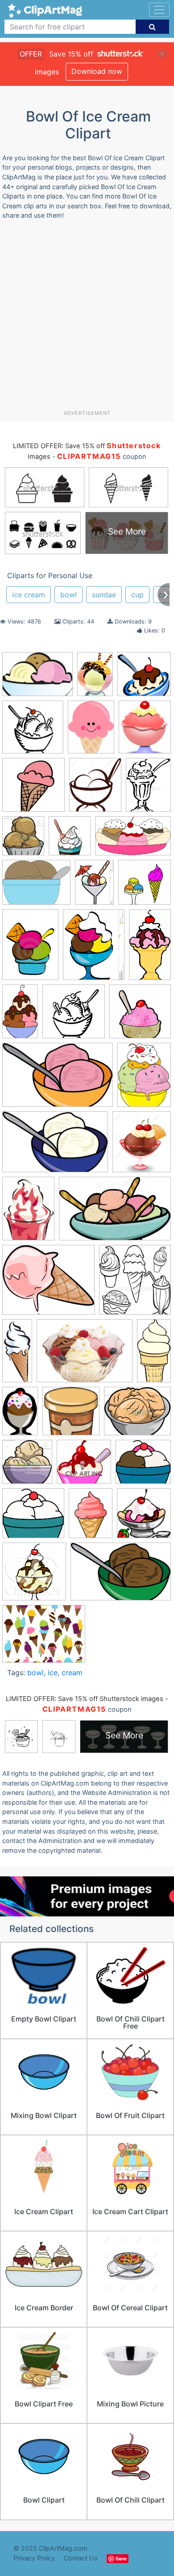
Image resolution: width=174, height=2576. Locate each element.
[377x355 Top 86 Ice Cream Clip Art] (143, 1466)
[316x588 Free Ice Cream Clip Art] (150, 948)
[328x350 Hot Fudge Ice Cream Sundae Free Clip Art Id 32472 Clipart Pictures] (144, 1517)
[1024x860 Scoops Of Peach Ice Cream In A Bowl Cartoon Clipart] (137, 1415)
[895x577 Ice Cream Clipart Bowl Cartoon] (115, 1213)
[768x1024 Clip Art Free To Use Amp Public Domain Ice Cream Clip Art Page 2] (91, 1517)
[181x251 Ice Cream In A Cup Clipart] (28, 1213)
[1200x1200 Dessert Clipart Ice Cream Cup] (145, 886)
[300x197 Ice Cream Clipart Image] (55, 1146)
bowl (68, 595)
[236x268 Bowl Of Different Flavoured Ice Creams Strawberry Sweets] (23, 840)
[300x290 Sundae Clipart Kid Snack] (84, 1466)
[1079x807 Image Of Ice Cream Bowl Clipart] (85, 1355)
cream (72, 1673)
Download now (97, 71)
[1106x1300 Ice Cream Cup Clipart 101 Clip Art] (142, 1146)
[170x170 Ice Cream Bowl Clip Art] (140, 1015)
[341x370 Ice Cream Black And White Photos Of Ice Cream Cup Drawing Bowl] (135, 1284)
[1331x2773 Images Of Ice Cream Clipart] (154, 1354)
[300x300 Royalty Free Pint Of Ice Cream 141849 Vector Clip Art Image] (71, 1415)
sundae (104, 595)
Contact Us (81, 2558)
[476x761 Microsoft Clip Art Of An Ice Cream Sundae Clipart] (20, 1415)
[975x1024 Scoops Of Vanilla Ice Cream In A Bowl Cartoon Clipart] (27, 1466)
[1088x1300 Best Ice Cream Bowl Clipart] (95, 789)
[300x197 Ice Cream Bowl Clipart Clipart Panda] (58, 1079)
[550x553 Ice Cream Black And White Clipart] (74, 1016)
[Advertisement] (87, 318)
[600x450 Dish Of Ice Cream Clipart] (37, 678)
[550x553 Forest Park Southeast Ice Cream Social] (33, 731)
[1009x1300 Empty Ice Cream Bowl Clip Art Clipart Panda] (94, 949)
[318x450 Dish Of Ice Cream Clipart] (30, 949)
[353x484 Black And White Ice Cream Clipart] (148, 789)
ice (53, 1673)
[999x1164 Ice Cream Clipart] (145, 731)
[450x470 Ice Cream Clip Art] (34, 1576)
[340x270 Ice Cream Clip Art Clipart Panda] (44, 1638)
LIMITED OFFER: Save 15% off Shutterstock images (85, 1699)
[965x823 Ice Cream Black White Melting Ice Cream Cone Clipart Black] (48, 1284)
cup (137, 595)
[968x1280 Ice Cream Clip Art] (91, 731)
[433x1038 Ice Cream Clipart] (17, 1354)
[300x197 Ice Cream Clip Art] (121, 1576)
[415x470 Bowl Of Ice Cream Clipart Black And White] (70, 840)
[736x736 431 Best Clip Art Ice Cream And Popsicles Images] (33, 789)
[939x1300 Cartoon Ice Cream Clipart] (94, 887)
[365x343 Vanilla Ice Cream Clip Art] (33, 1517)
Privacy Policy (34, 2558)
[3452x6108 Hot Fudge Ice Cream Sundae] (20, 1016)
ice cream (29, 595)
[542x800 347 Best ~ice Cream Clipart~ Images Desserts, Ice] (95, 678)
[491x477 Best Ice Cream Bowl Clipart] (144, 678)
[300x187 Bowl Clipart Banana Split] (133, 840)
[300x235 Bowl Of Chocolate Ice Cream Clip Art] (36, 887)
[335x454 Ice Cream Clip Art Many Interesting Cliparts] (144, 1079)
